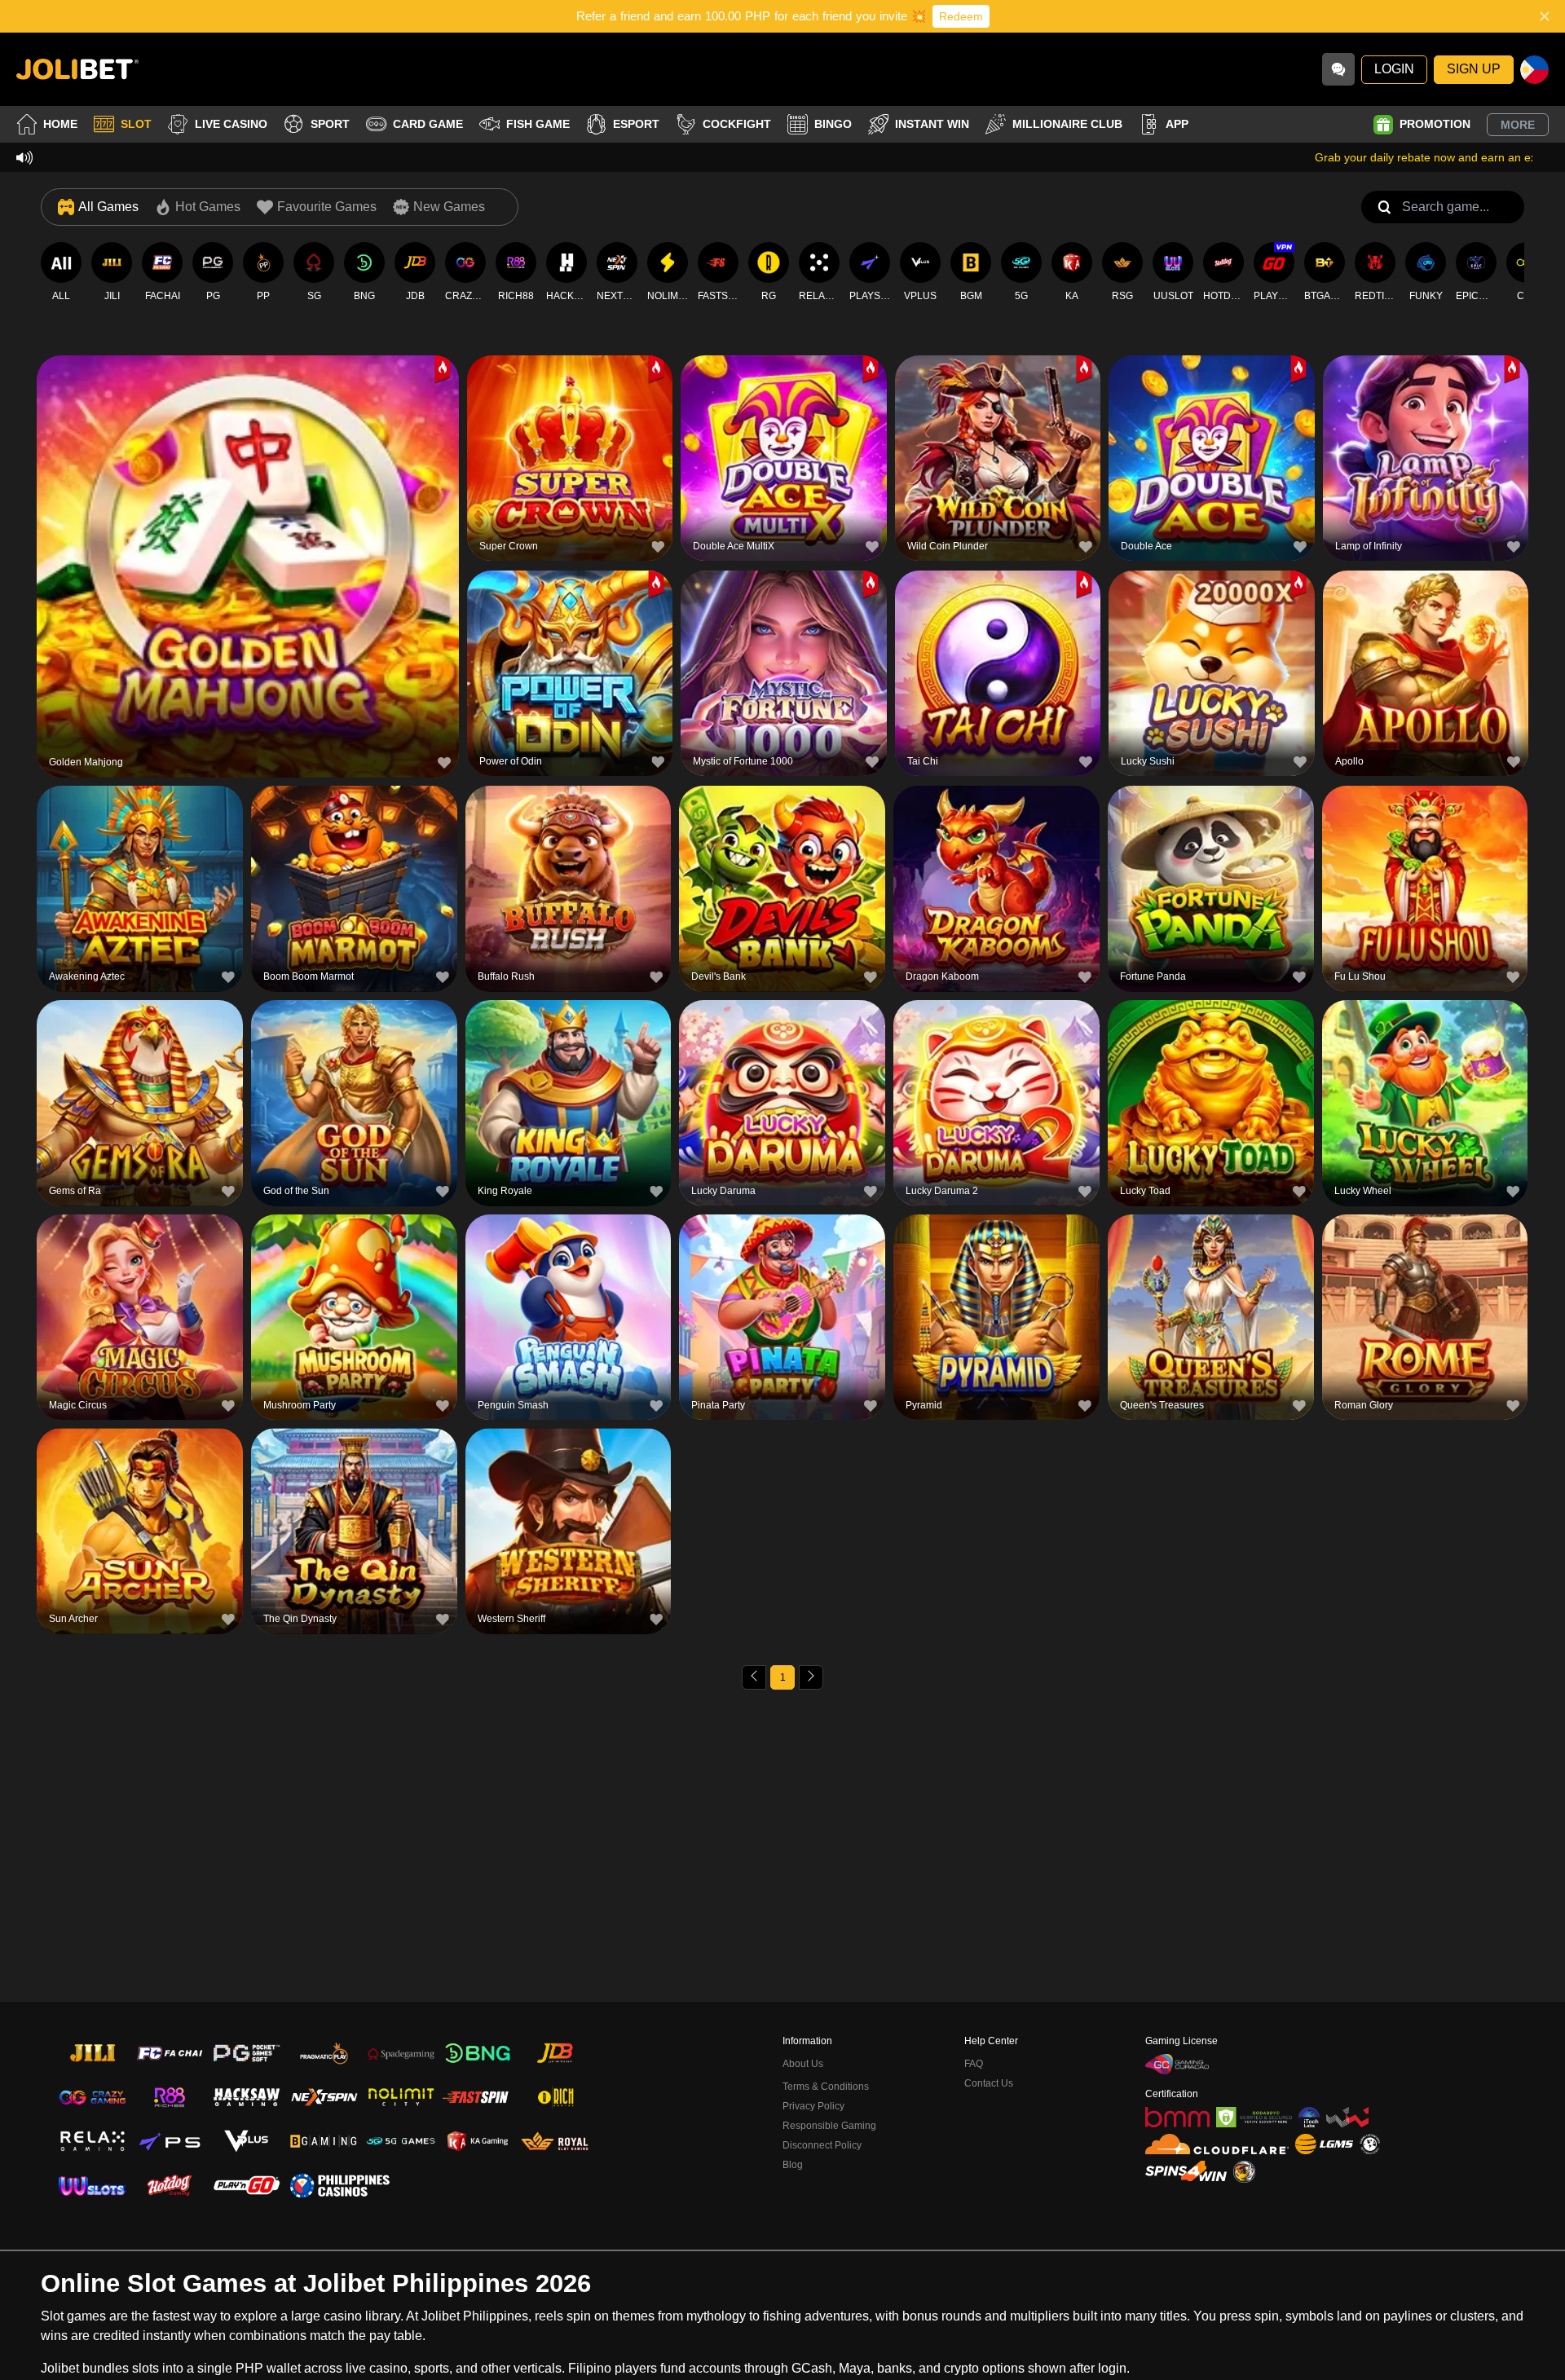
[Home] (77, 69)
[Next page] (811, 1677)
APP (1177, 124)
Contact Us (989, 2083)
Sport (330, 124)
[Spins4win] (1186, 2171)
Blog (793, 2165)
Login (1394, 69)
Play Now (248, 564)
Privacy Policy (813, 2106)
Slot (136, 124)
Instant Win (932, 124)
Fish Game (538, 124)
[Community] (1338, 69)
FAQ (974, 2064)
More (1518, 125)
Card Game (428, 124)
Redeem (961, 16)
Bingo (833, 124)
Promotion (1435, 124)
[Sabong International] (1244, 2172)
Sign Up (1474, 69)
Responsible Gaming (829, 2126)
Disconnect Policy (822, 2145)
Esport (636, 124)
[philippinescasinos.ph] (339, 2185)
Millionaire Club (1067, 124)
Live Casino (231, 124)
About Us (803, 2064)
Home (60, 124)
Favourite (248, 526)
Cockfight (737, 124)
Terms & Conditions (826, 2087)
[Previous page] (754, 1677)
